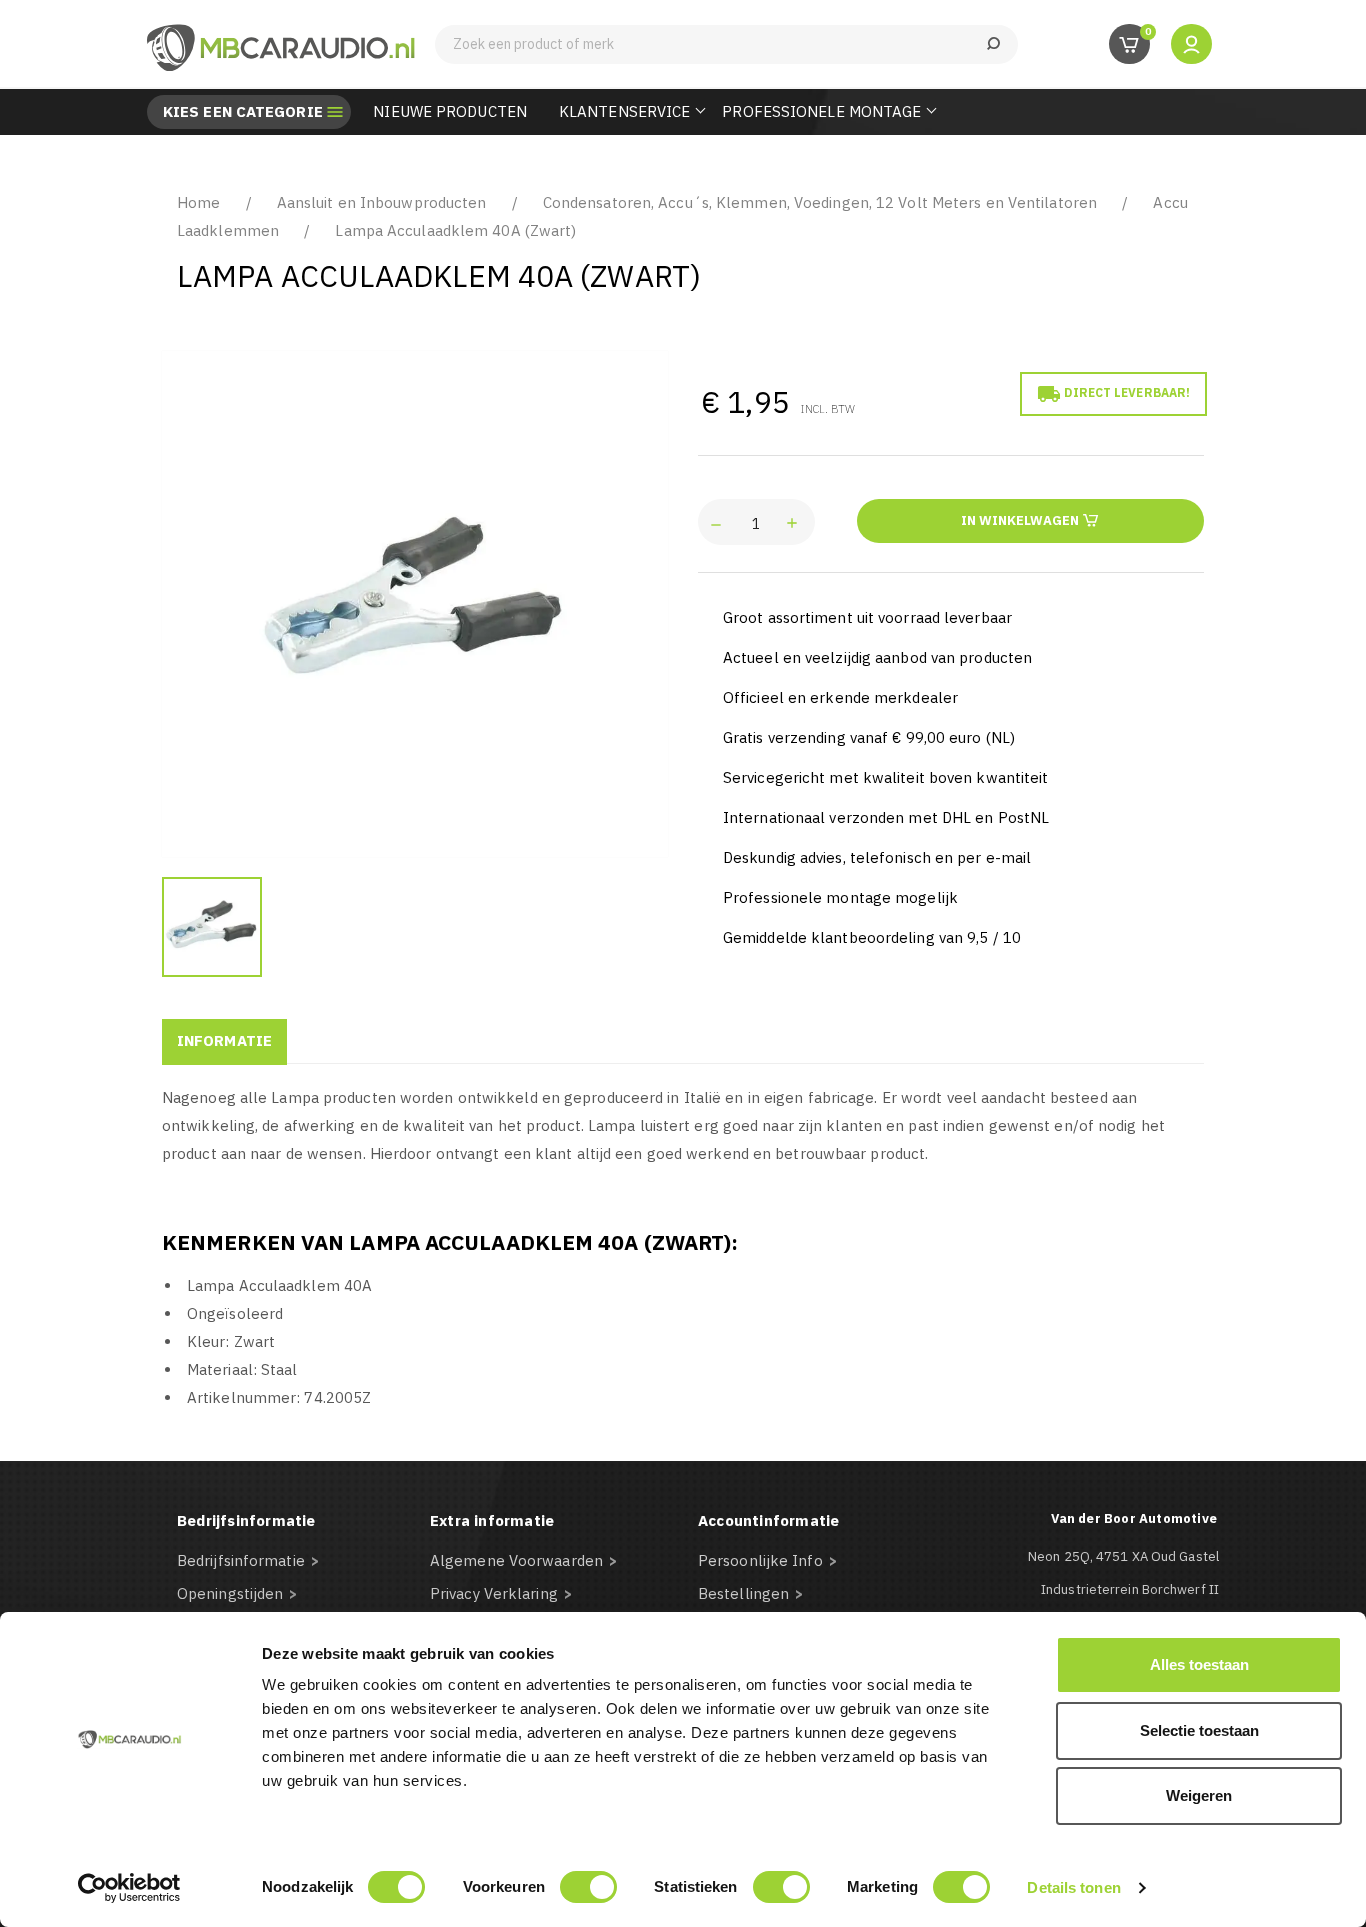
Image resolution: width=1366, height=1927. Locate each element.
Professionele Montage (821, 111)
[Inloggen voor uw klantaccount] (1191, 43)
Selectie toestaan (1199, 1730)
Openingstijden (230, 1593)
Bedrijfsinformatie (241, 1560)
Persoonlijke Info (760, 1560)
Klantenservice (624, 111)
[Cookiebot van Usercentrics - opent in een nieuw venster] (129, 1888)
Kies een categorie (243, 112)
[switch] (588, 1887)
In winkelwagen (1021, 520)
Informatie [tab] (224, 1040)
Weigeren (1199, 1795)
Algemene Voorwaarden (516, 1560)
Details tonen (1073, 1887)
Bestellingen (743, 1593)
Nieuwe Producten (450, 111)
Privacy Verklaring (494, 1593)
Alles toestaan (1199, 1664)
